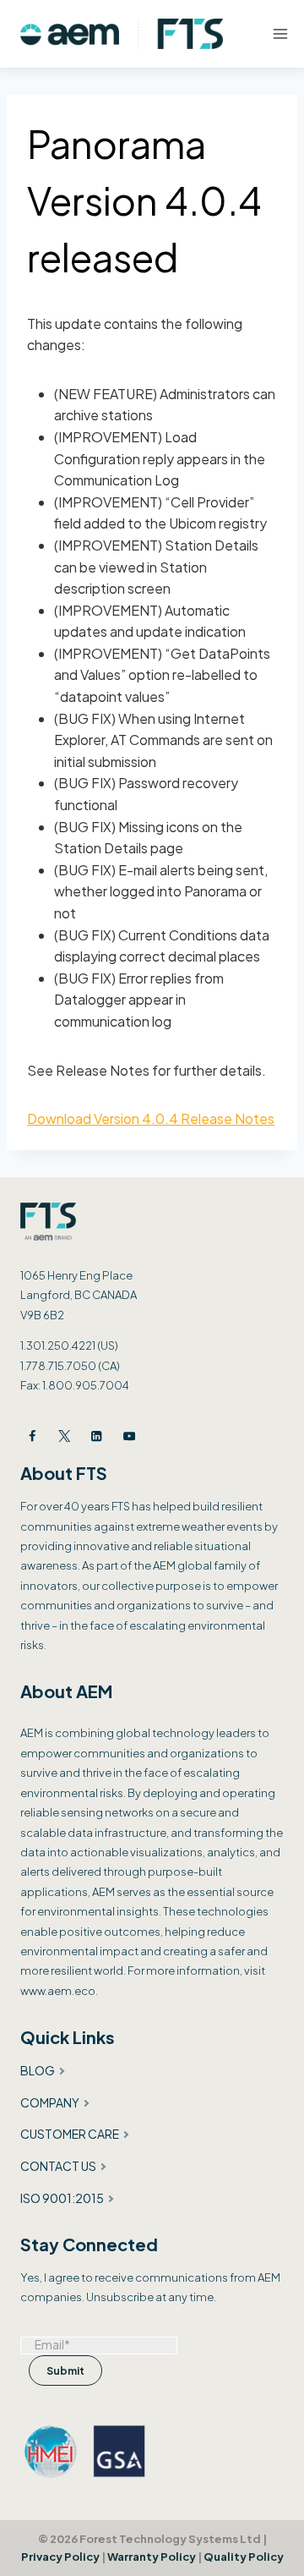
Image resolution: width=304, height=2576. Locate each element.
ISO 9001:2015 (62, 2198)
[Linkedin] (97, 1436)
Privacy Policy (60, 2557)
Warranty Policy (152, 2557)
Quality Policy (244, 2557)
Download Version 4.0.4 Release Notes (151, 1118)
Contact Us (58, 2166)
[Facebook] (33, 1436)
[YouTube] (129, 1436)
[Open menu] (281, 34)
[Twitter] (65, 1436)
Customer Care (70, 2134)
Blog (38, 2070)
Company (50, 2102)
